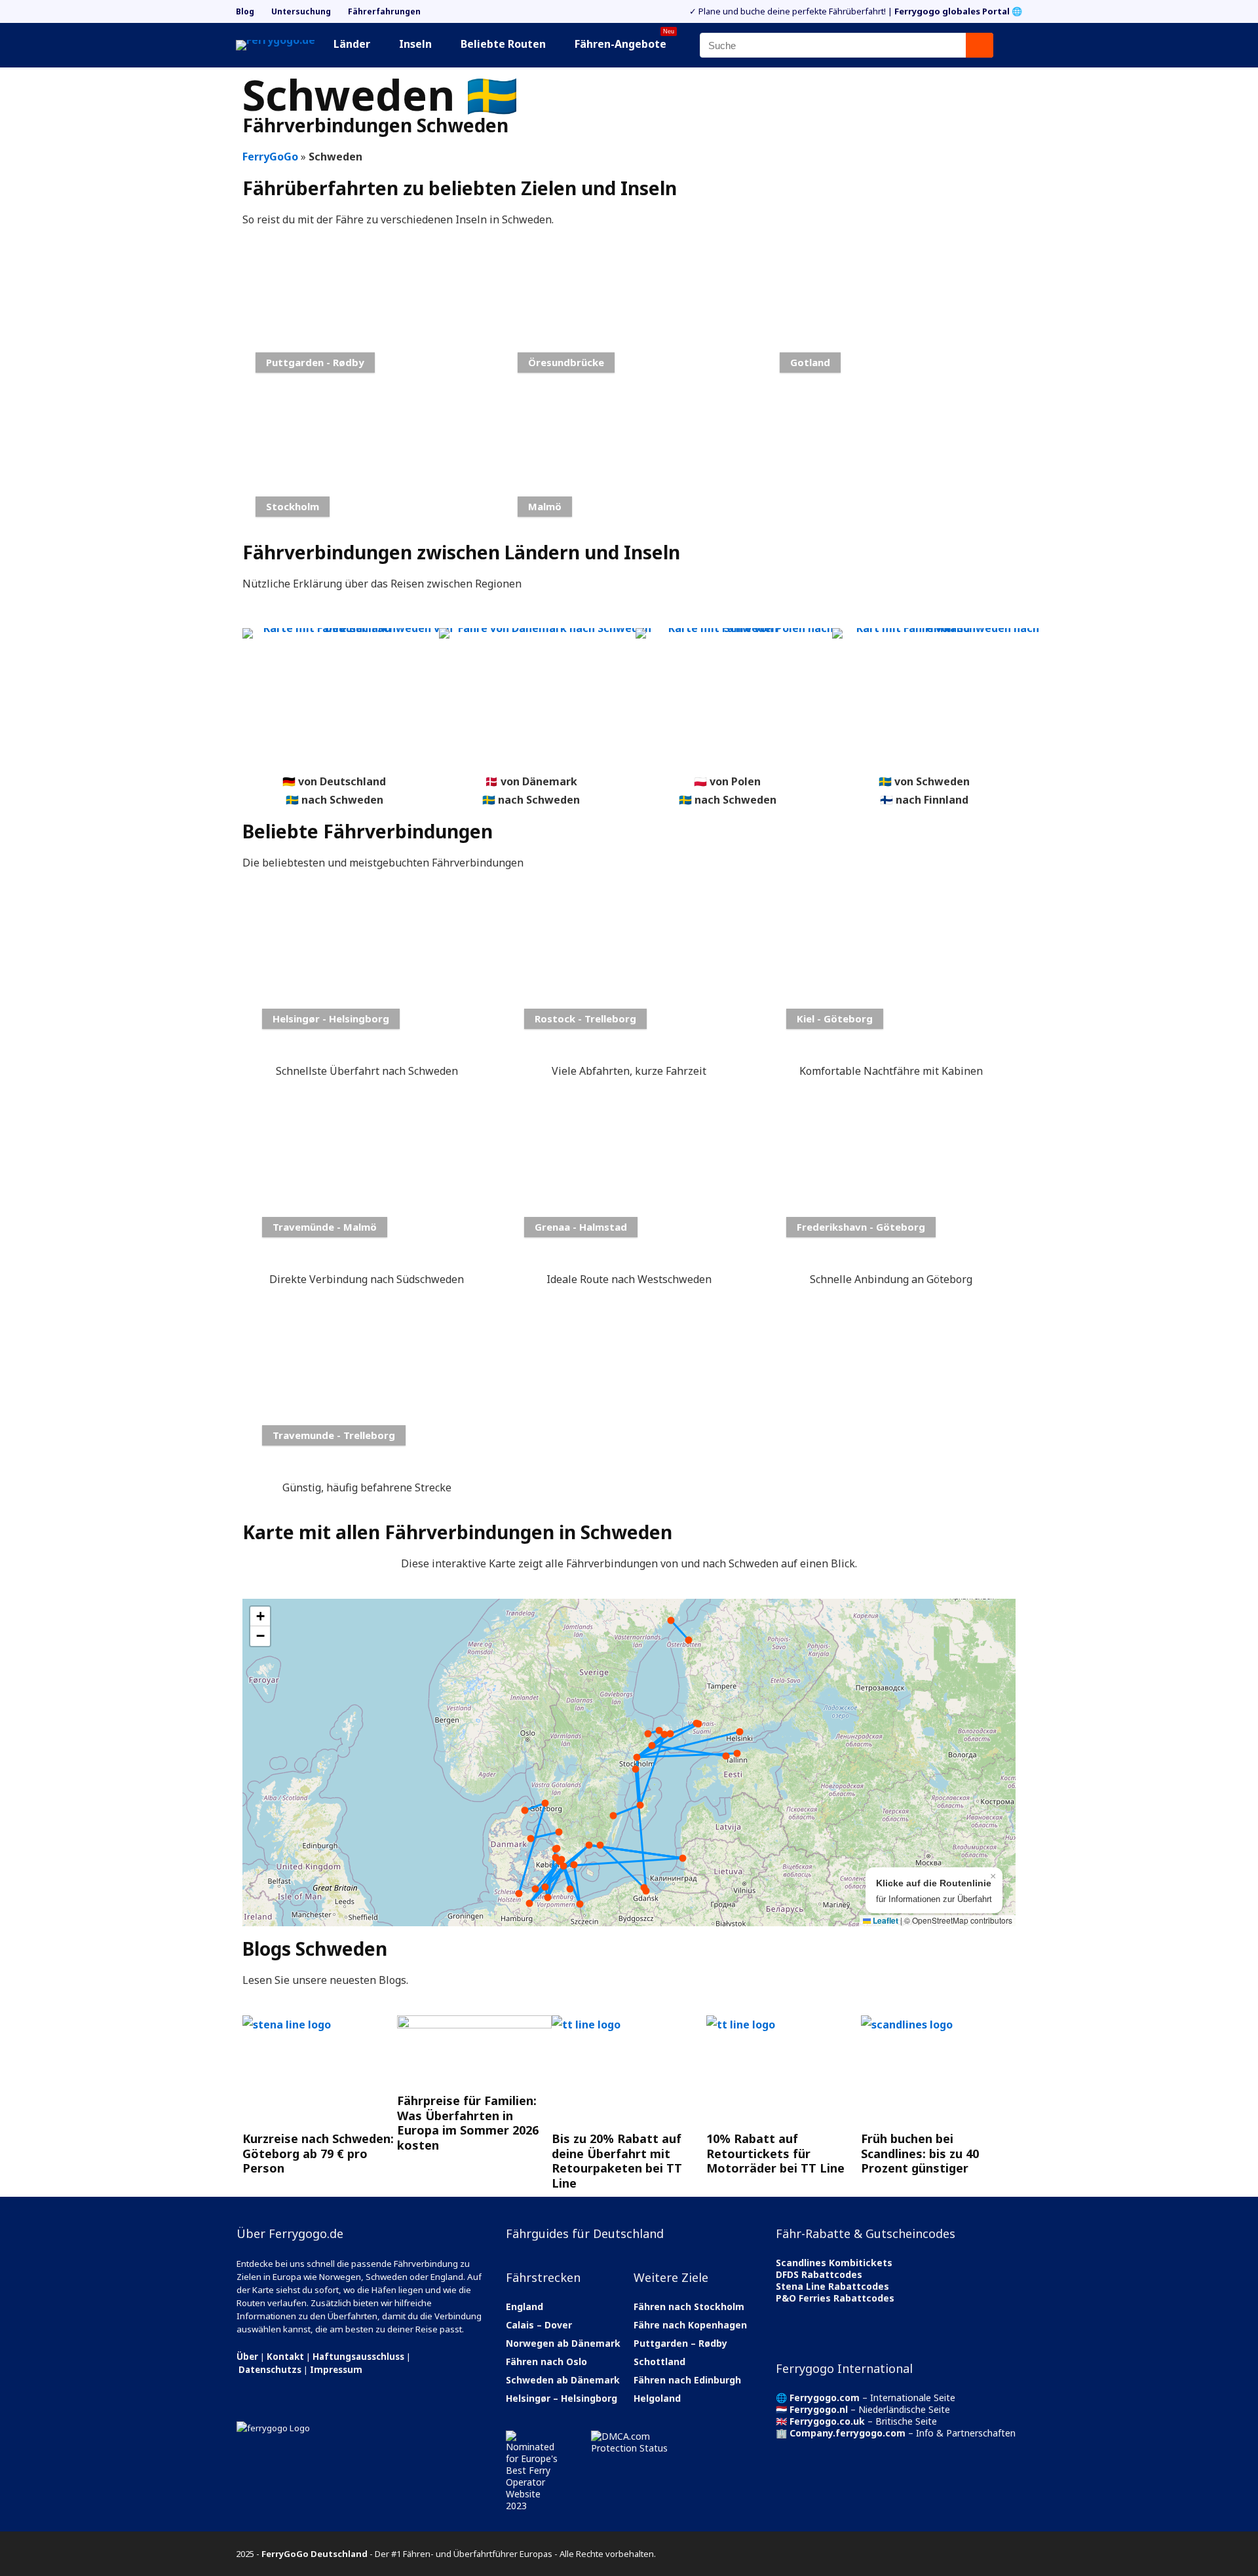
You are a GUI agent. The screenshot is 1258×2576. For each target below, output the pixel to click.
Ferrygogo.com (825, 2398)
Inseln (415, 44)
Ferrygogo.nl (819, 2409)
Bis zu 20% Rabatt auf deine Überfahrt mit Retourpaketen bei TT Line (617, 2161)
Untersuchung (301, 11)
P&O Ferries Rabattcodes (835, 2298)
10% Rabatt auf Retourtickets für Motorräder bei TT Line (775, 2153)
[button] (260, 1616)
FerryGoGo (270, 157)
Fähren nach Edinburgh (687, 2380)
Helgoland (657, 2398)
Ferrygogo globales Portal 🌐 (958, 11)
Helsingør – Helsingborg (562, 2398)
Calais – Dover (539, 2325)
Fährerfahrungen (384, 11)
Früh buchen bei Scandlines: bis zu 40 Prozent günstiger (920, 2153)
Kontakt (285, 2357)
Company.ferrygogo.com (848, 2433)
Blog (245, 11)
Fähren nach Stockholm (689, 2306)
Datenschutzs (270, 2370)
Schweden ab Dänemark (563, 2380)
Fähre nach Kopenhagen (690, 2325)
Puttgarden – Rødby (680, 2343)
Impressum (336, 2370)
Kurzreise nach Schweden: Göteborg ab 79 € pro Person (318, 2153)
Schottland (659, 2361)
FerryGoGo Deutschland (314, 2554)
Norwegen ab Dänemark (563, 2343)
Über (247, 2357)
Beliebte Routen (503, 44)
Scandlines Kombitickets (834, 2263)
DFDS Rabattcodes (819, 2274)
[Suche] (980, 45)
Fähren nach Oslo (546, 2361)
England (524, 2306)
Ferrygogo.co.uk (827, 2421)
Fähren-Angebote (624, 42)
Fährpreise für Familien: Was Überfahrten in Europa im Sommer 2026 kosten (468, 2123)
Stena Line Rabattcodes (832, 2286)
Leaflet (885, 1920)
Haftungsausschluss (358, 2357)
